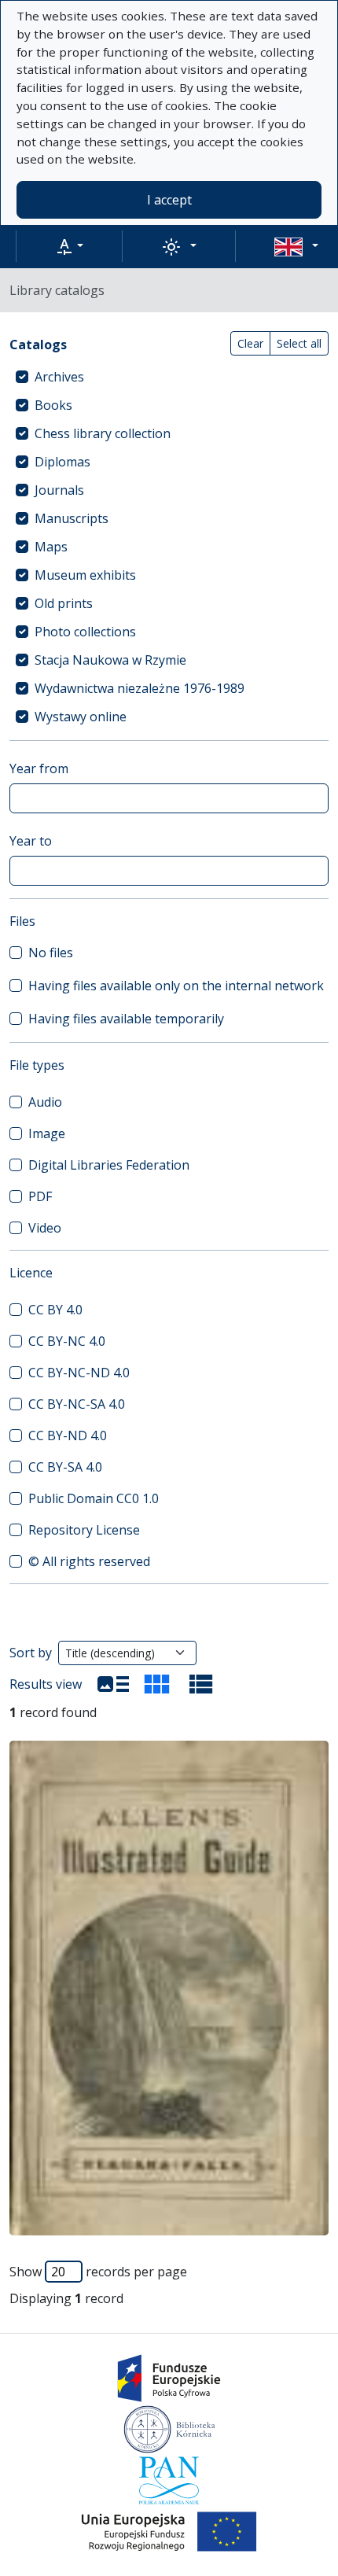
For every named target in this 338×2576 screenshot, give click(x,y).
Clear (250, 343)
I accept (169, 200)
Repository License (84, 1530)
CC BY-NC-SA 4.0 (77, 1404)
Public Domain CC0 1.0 (94, 1498)
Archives (59, 377)
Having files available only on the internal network (176, 986)
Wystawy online (81, 717)
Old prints (64, 603)
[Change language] (296, 246)
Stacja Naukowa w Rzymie (110, 660)
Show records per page (98, 2272)
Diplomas (62, 462)
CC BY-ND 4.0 (68, 1435)
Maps (51, 547)
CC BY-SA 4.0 (65, 1467)
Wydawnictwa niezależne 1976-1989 (140, 688)
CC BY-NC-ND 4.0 (79, 1373)
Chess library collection (103, 433)
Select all (299, 343)
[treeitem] (169, 377)
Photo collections (85, 632)
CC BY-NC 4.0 (67, 1341)
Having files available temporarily (126, 1019)
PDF (40, 1196)
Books (53, 405)
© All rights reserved (89, 1561)
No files (51, 953)
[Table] (201, 1684)
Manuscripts (72, 518)
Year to (31, 841)
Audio (45, 1102)
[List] (113, 1684)
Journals (59, 490)
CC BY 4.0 (55, 1310)
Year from (39, 768)
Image (47, 1133)
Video (45, 1228)
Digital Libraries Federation (109, 1165)
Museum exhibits (85, 575)
